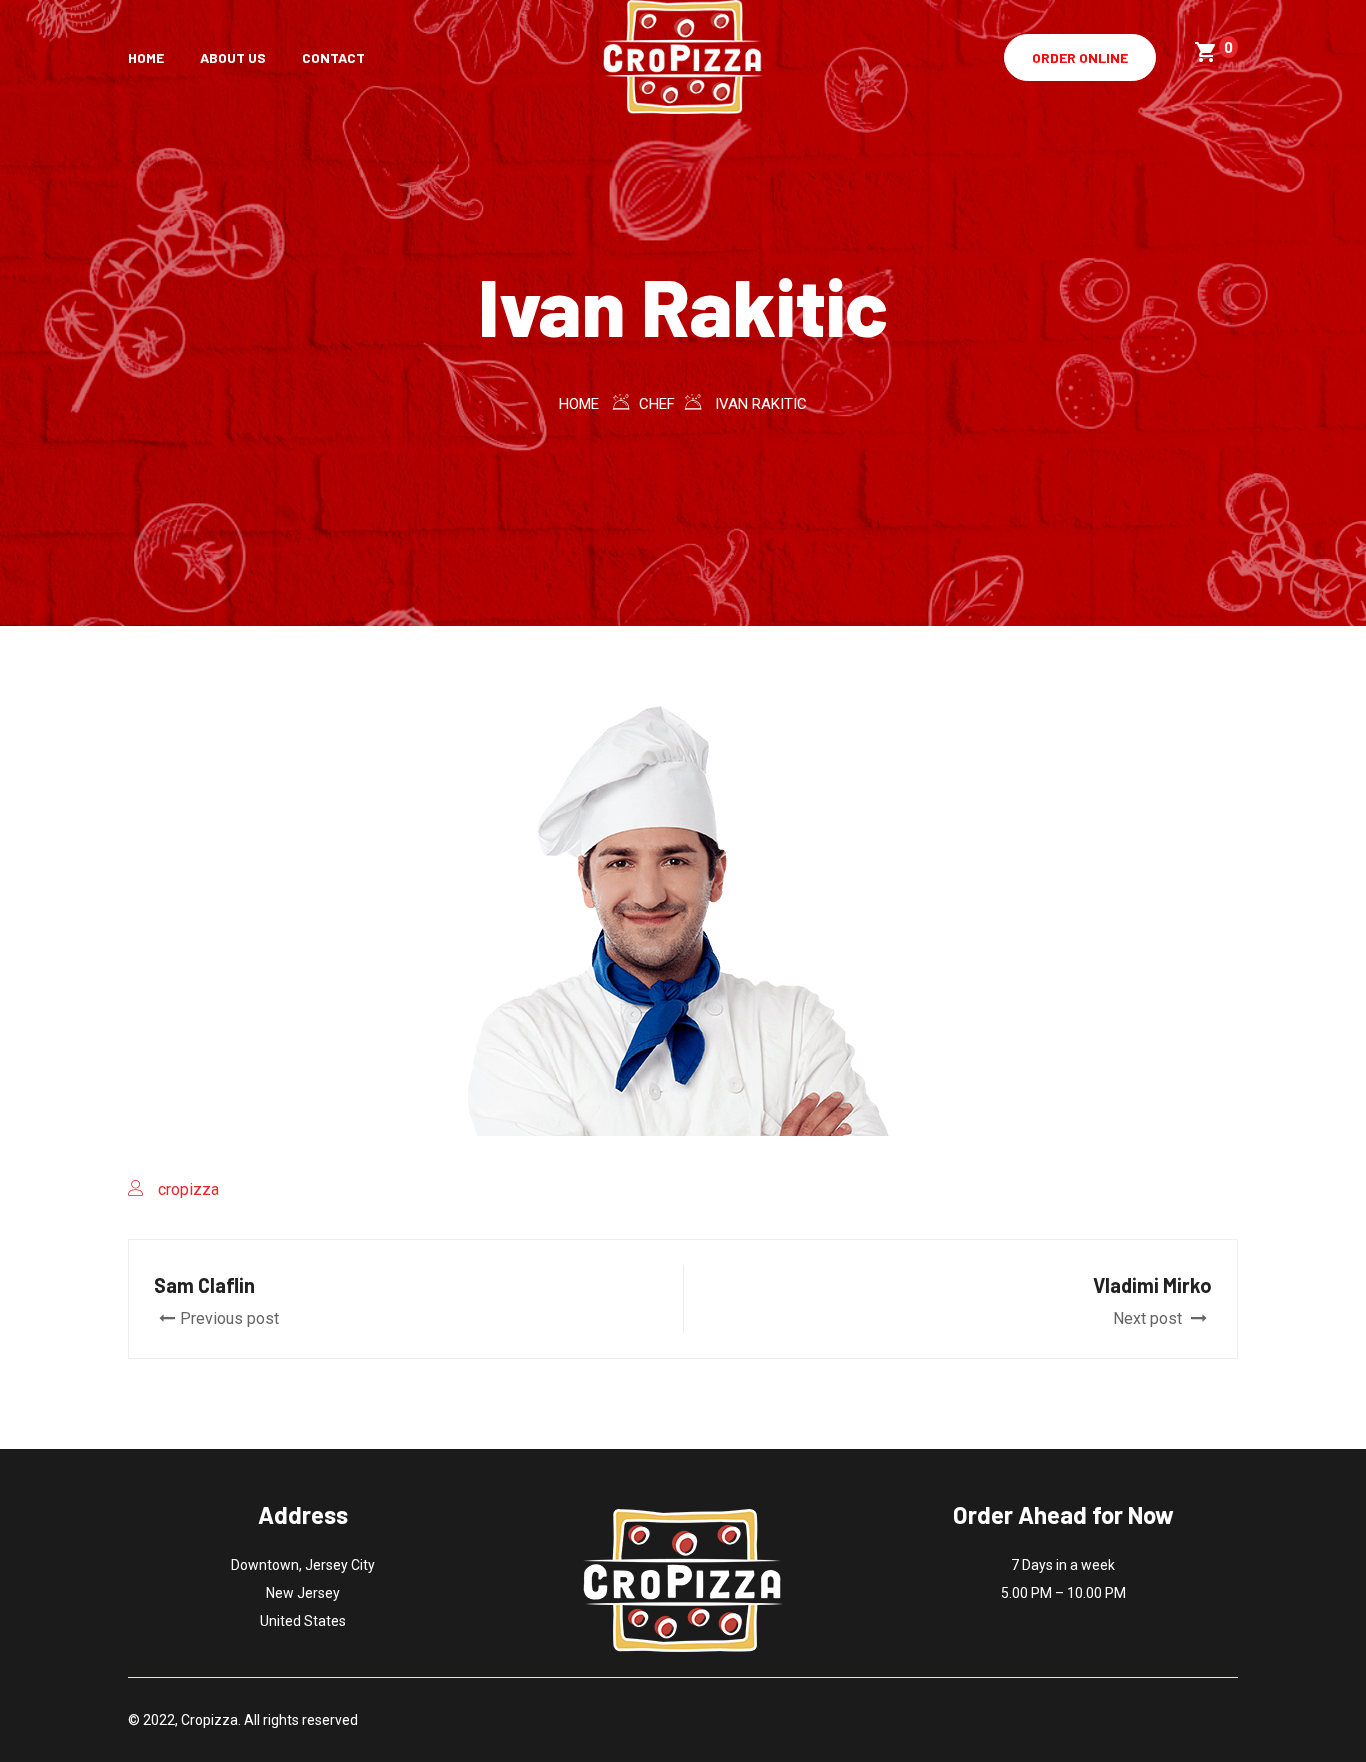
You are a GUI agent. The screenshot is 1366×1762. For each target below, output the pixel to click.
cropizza (188, 1189)
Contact (333, 57)
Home (146, 57)
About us (233, 57)
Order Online (1080, 57)
